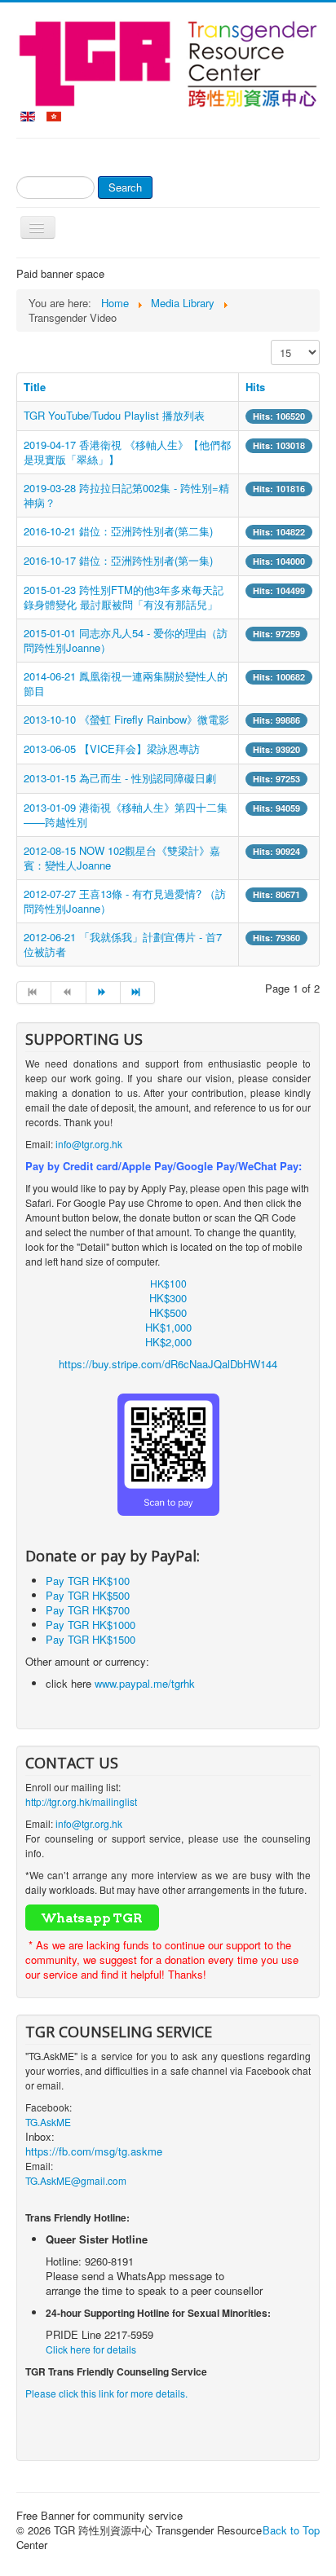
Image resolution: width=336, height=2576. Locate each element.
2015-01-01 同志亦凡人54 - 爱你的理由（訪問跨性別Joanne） (126, 640)
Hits (255, 387)
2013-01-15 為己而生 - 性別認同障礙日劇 (120, 778)
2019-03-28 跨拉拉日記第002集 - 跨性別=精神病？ (126, 495)
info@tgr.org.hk (89, 1144)
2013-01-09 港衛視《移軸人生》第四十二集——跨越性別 (126, 815)
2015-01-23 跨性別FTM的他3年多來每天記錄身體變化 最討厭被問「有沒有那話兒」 (124, 597)
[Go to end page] (138, 993)
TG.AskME (48, 2122)
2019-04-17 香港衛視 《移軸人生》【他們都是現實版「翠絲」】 (127, 452)
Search (125, 187)
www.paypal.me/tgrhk (145, 1683)
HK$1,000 (168, 1327)
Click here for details (91, 2349)
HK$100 (168, 1283)
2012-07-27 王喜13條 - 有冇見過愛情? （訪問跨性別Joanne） (125, 901)
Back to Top (291, 2530)
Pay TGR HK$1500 (91, 1639)
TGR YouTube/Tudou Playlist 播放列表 (114, 415)
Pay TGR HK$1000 (91, 1625)
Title (35, 387)
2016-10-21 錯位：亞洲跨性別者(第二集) (118, 531)
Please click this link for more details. (106, 2393)
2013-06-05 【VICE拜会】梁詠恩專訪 (112, 749)
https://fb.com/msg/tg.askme (94, 2151)
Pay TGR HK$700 (88, 1610)
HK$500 (168, 1312)
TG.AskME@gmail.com (76, 2180)
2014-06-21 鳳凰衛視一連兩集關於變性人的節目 (126, 683)
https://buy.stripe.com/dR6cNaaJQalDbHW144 (168, 1364)
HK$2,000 (168, 1342)
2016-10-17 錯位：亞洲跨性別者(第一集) (118, 560)
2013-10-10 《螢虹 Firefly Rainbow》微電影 (126, 719)
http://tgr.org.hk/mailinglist (81, 1801)
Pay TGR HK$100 (88, 1581)
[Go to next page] (104, 993)
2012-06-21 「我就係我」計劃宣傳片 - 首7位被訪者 (123, 944)
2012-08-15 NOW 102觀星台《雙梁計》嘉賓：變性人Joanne (122, 858)
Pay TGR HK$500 (88, 1595)
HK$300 (168, 1298)
